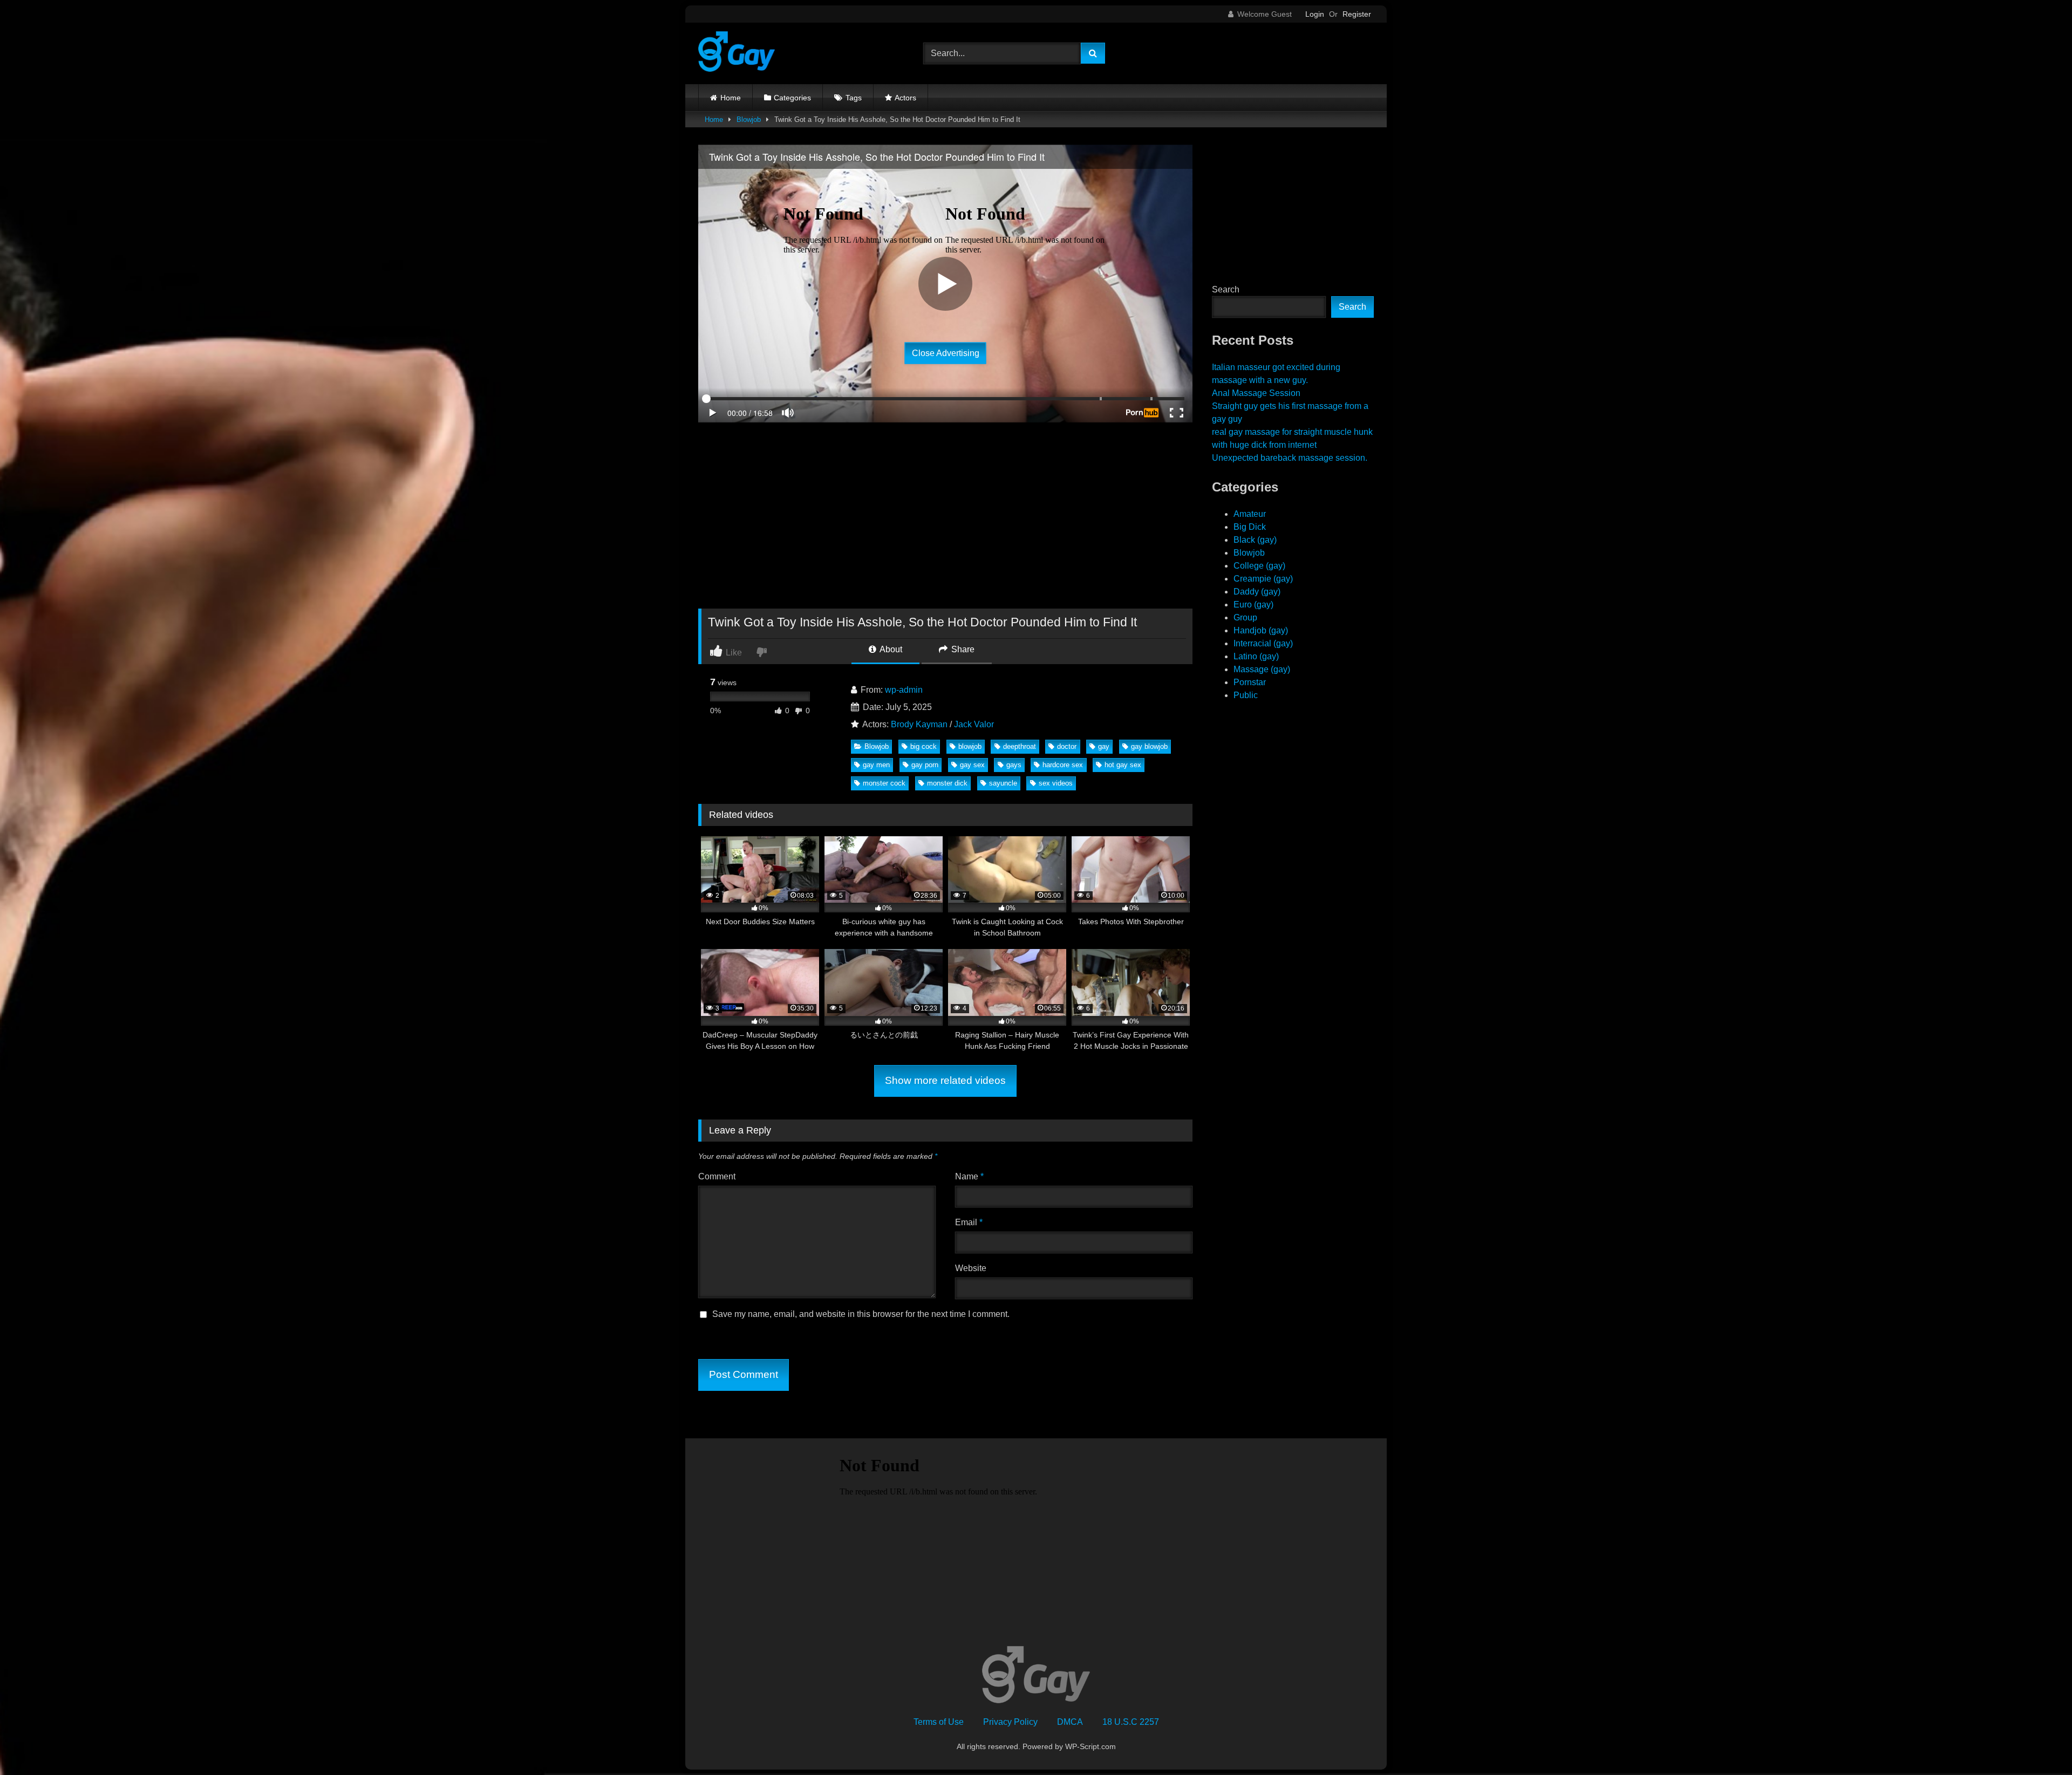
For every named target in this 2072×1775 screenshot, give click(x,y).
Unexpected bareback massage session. (1290, 458)
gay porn (925, 765)
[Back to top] (2039, 1743)
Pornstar (1250, 682)
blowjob (970, 746)
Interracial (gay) (1263, 643)
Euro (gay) (1253, 605)
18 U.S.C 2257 (1131, 1722)
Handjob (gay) (1261, 630)
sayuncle (1003, 783)
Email (969, 1222)
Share (962, 649)
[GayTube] (737, 53)
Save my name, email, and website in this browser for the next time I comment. (861, 1314)
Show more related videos (945, 1080)
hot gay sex (1123, 765)
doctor (1067, 746)
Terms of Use (939, 1722)
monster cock (884, 783)
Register (1357, 14)
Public (1246, 695)
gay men (876, 765)
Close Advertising (946, 353)
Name (969, 1176)
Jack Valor (974, 724)
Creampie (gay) (1263, 579)
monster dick (947, 783)
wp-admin (904, 690)
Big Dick (1250, 527)
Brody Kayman (919, 724)
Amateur (1250, 514)
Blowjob (749, 120)
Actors (905, 98)
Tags (854, 98)
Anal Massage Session (1256, 393)
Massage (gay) (1262, 669)
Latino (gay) (1256, 656)
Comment (717, 1176)
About (890, 649)
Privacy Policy (1010, 1722)
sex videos (1056, 783)
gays (1014, 765)
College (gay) (1259, 566)
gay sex (972, 765)
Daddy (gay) (1257, 592)
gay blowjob (1149, 746)
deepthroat (1020, 746)
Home (731, 98)
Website (971, 1268)
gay (1104, 746)
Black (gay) (1255, 540)
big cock (923, 746)
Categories (792, 98)
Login (1315, 14)
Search (1226, 289)
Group (1245, 617)
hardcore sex (1063, 765)
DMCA (1070, 1722)
